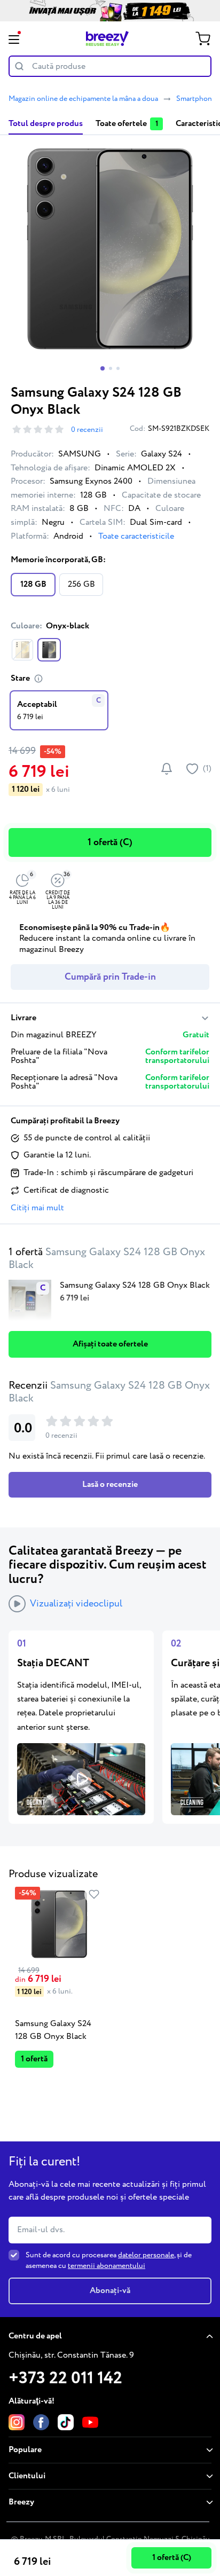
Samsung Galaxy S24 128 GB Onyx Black (53, 2030)
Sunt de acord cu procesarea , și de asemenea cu (109, 2260)
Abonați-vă (110, 2291)
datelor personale (146, 2255)
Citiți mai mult (37, 1208)
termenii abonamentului (107, 2266)
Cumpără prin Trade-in (110, 977)
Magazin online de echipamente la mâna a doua (83, 99)
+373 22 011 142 (65, 2378)
